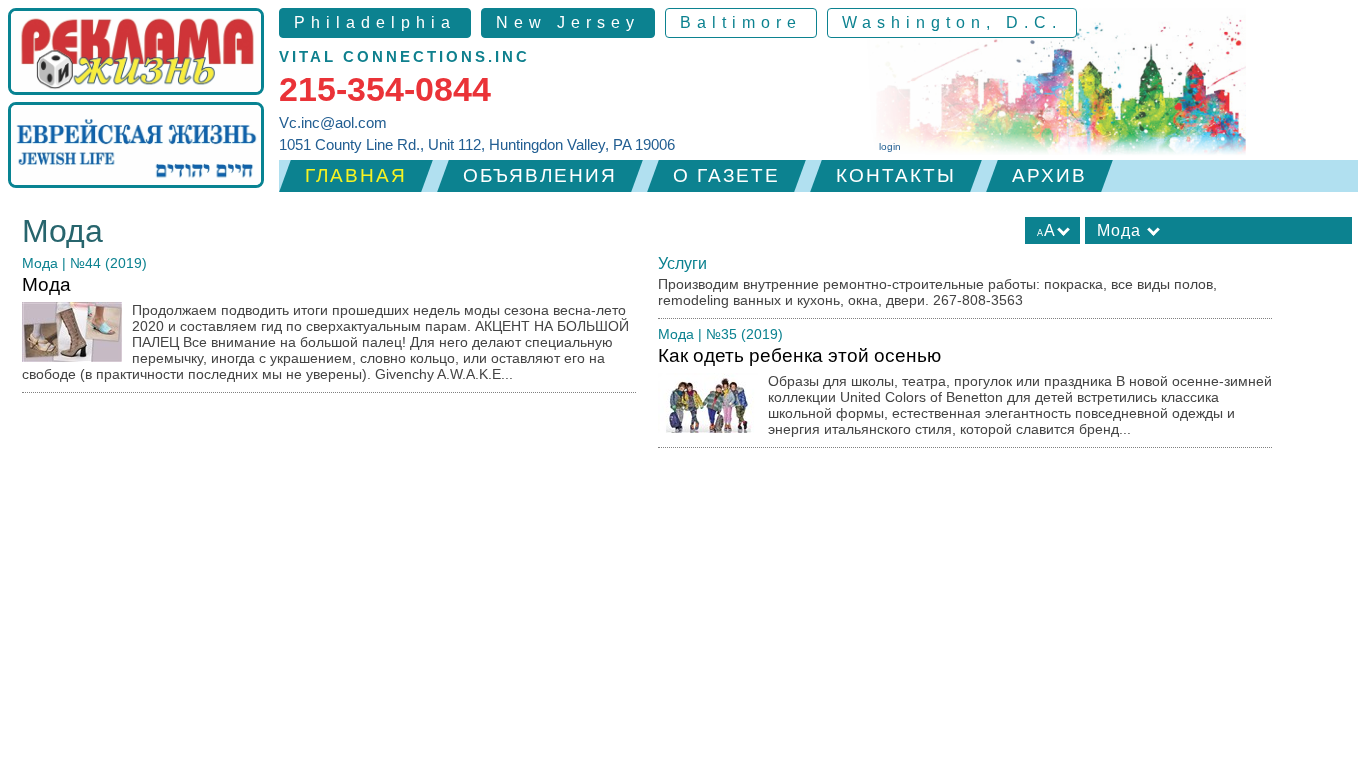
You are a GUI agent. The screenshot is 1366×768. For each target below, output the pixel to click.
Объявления (540, 175)
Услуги (682, 263)
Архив (1049, 175)
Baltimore (741, 22)
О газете (726, 175)
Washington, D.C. (952, 22)
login (890, 146)
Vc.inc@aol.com (333, 122)
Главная (356, 175)
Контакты (896, 175)
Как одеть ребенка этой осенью (965, 391)
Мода (40, 263)
